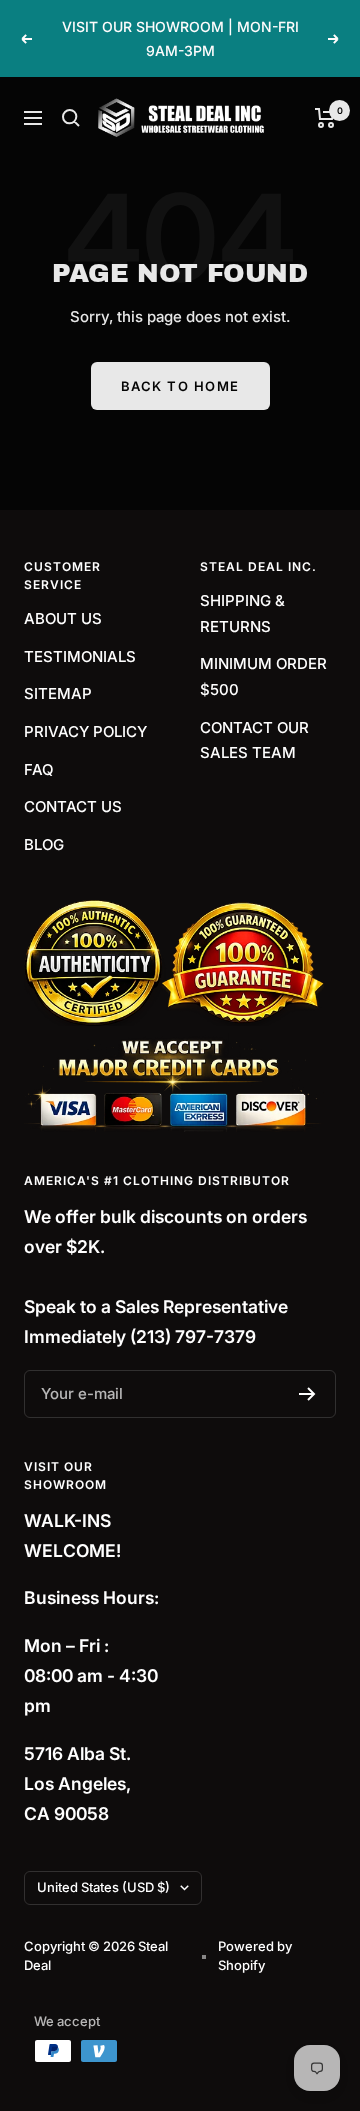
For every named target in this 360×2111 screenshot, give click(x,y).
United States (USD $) (103, 1887)
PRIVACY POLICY (85, 731)
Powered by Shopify (255, 1956)
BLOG (44, 844)
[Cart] (325, 118)
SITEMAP (58, 693)
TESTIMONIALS (80, 656)
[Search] (71, 118)
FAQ (39, 769)
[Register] (307, 1394)
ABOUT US (63, 618)
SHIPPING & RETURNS (242, 613)
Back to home (180, 386)
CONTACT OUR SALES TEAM (254, 740)
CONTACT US (73, 806)
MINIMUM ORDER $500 (263, 676)
